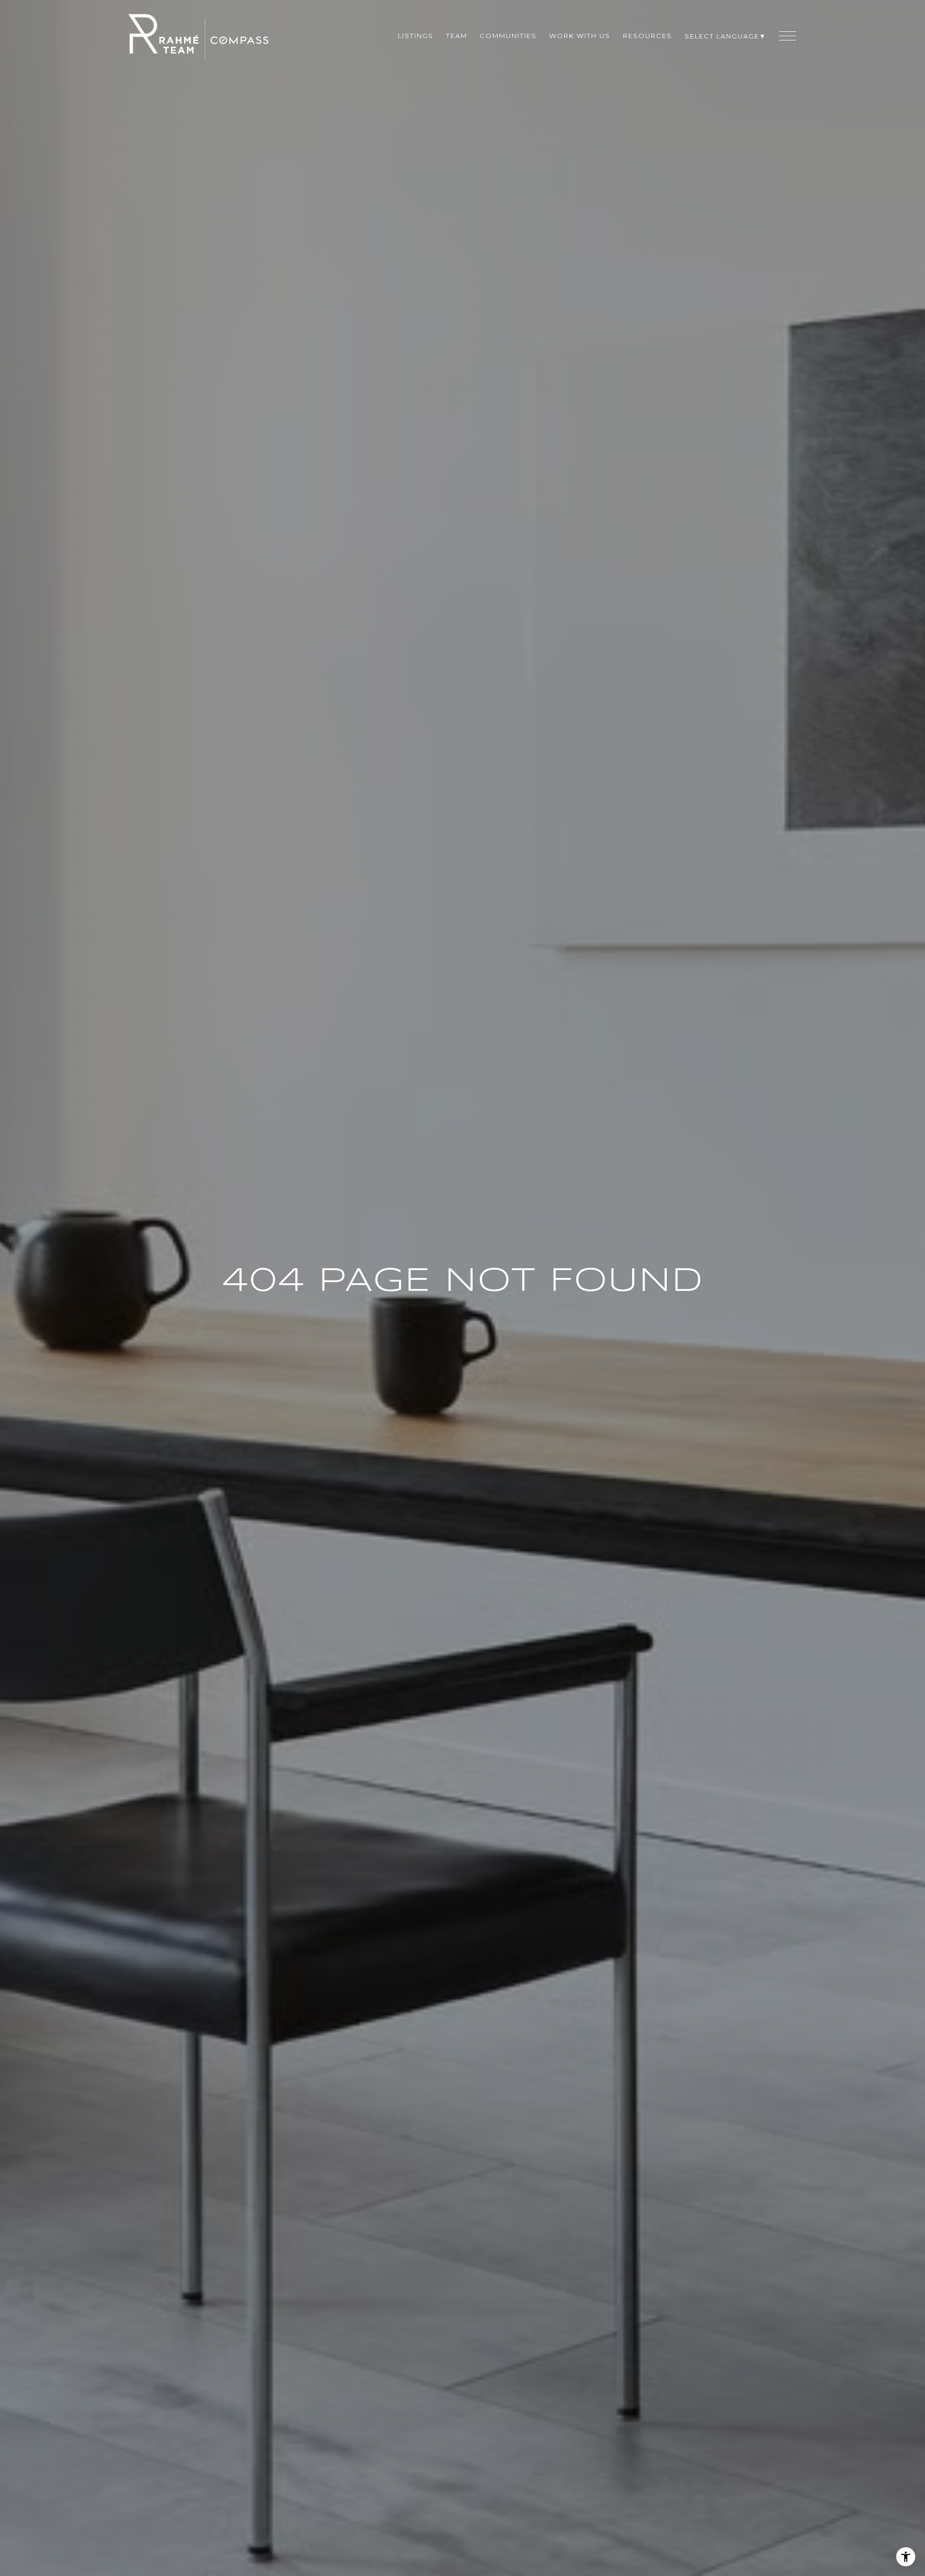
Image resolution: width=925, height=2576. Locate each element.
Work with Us (580, 36)
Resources (647, 36)
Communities (508, 36)
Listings (416, 36)
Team (457, 36)
